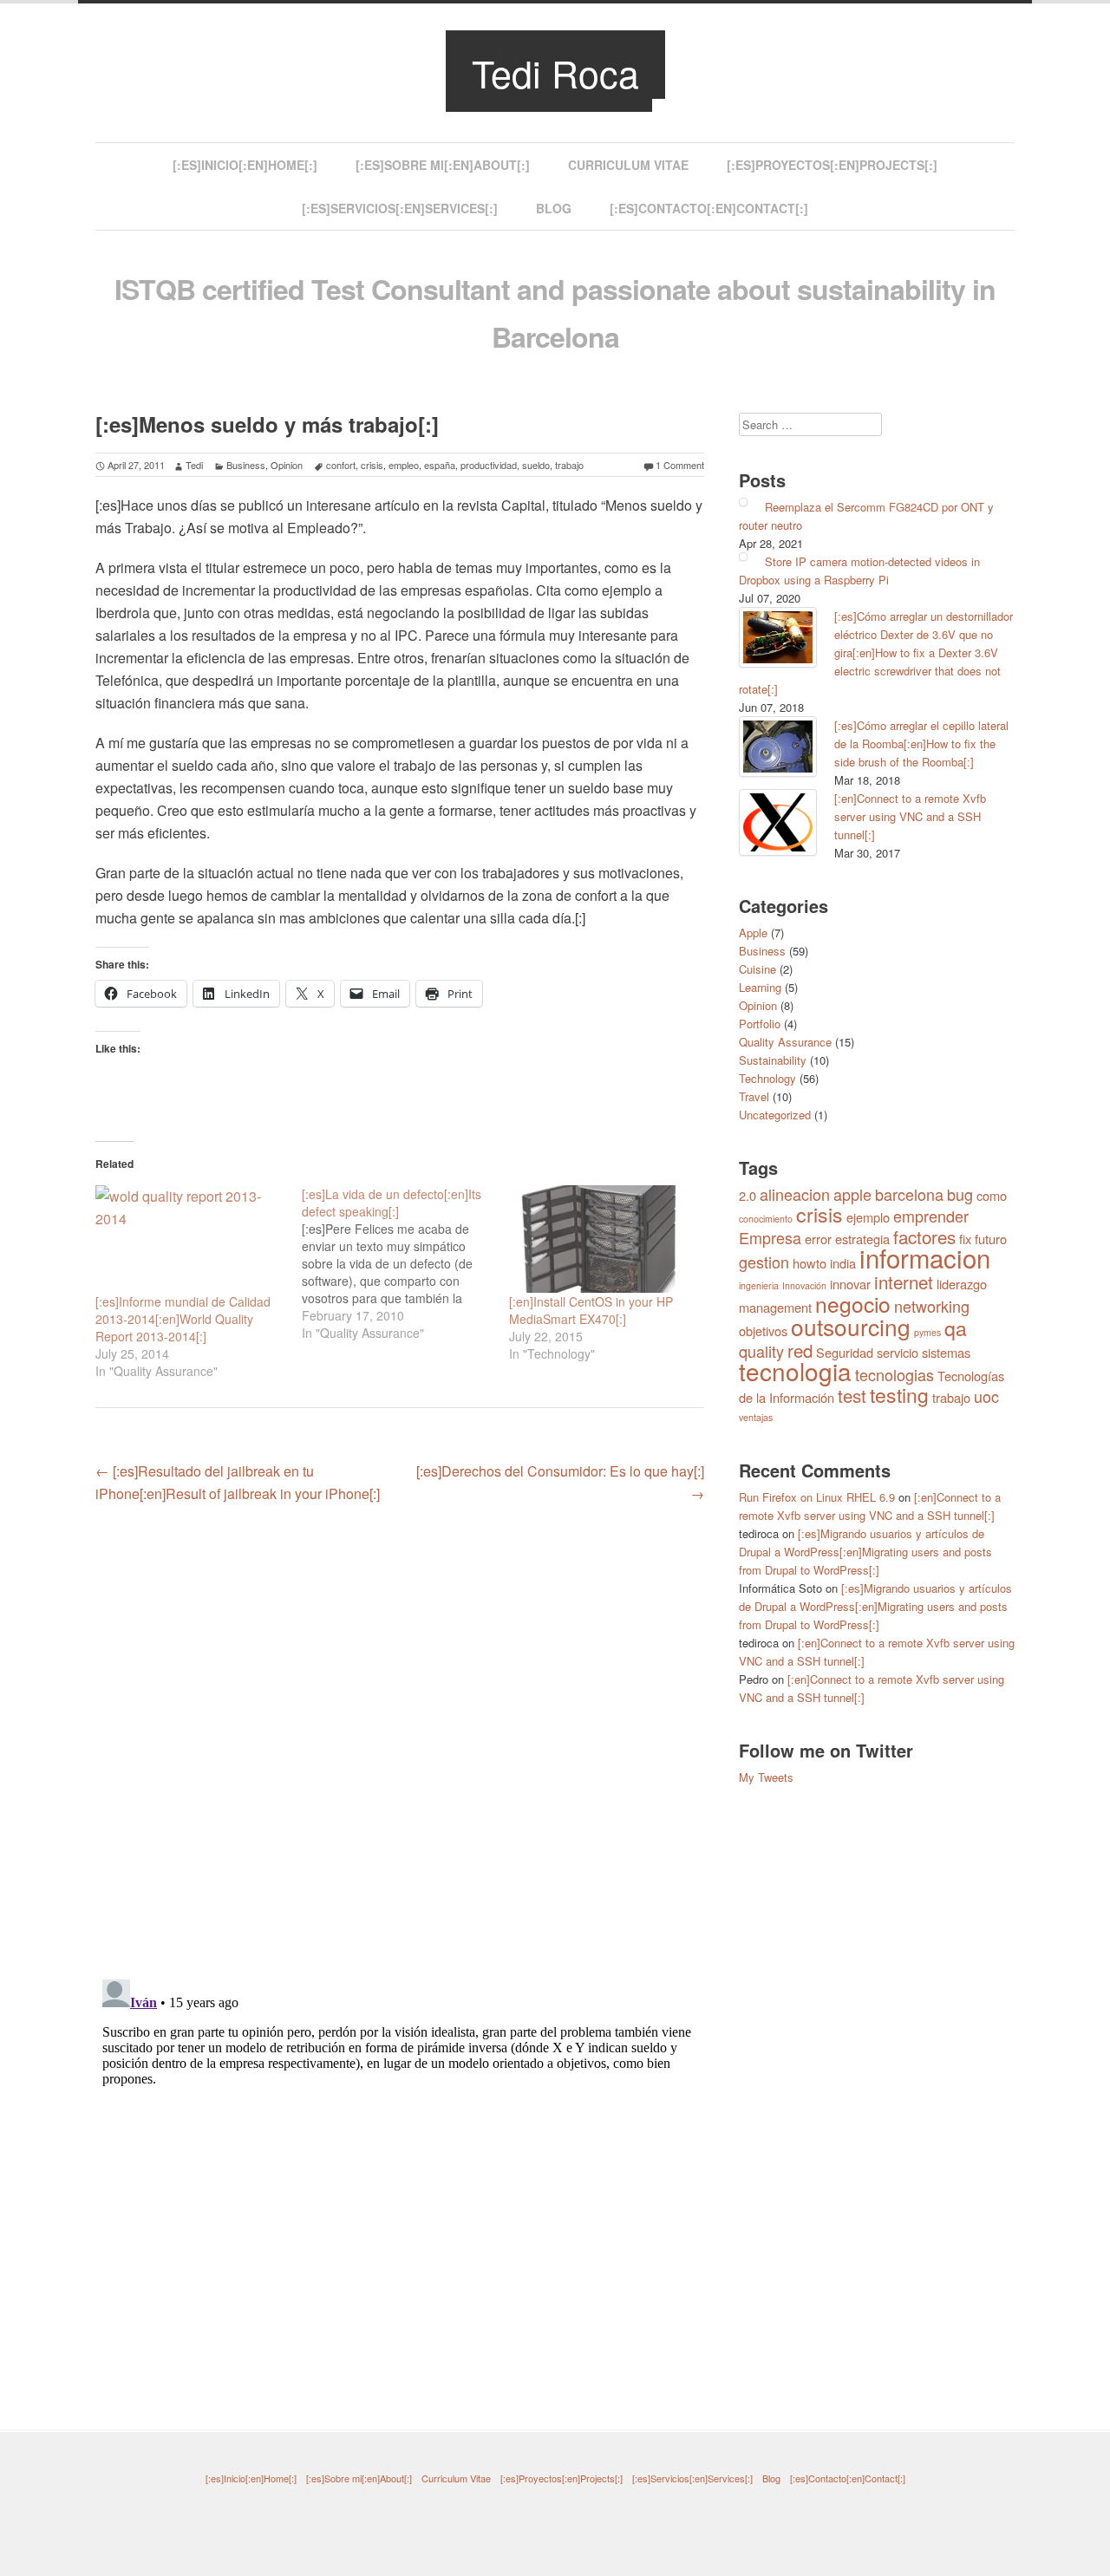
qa (956, 1328)
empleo (404, 465)
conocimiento (766, 1219)
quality (761, 1351)
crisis (372, 465)
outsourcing (851, 1326)
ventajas (756, 1417)
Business (246, 465)
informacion (925, 1257)
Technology (767, 1078)
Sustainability (773, 1060)
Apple (753, 933)
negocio (853, 1304)
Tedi (194, 465)
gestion (764, 1262)
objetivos (763, 1330)
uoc (986, 1396)
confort (341, 465)
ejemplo (868, 1217)
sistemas (946, 1352)
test (852, 1395)
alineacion (795, 1194)
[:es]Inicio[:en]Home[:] (245, 165)
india (843, 1263)
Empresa (770, 1237)
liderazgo (962, 1284)
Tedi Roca (555, 72)
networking (932, 1306)
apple (852, 1194)
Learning (760, 987)
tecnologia (795, 1371)
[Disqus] (400, 1739)
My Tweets (766, 1777)
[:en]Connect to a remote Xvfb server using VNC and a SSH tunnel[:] (910, 816)
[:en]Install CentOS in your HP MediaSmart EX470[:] (591, 1310)
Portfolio (760, 1024)
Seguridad (845, 1352)
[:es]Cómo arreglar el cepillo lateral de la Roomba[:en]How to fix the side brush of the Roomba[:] (921, 743)
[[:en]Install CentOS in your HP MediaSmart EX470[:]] (604, 1239)
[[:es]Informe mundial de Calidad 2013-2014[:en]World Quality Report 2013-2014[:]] (190, 1239)
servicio (898, 1352)
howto (810, 1263)
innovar (850, 1284)
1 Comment (680, 465)
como (992, 1195)
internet (904, 1281)
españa (440, 465)
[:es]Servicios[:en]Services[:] (400, 208)
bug (960, 1194)
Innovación (804, 1285)
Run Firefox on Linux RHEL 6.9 (817, 1497)
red (800, 1350)
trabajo (569, 465)
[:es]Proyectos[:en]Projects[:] (832, 165)
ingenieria (759, 1285)
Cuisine (757, 969)
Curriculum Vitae (628, 165)
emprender (931, 1216)
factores (924, 1236)
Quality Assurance (785, 1042)
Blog (554, 208)
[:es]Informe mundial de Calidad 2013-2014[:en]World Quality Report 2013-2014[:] (183, 1319)
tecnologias (895, 1374)
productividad (489, 465)
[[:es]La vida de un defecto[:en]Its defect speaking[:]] (405, 1263)
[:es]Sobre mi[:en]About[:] (443, 165)
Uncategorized (775, 1115)
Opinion (287, 465)
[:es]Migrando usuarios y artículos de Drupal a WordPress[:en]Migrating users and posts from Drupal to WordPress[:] (865, 1552)
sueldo (536, 465)
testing (899, 1395)
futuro (991, 1239)
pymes (927, 1332)
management (775, 1307)
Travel (754, 1096)
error (818, 1239)
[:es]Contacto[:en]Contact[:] (709, 208)
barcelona (909, 1194)
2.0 (748, 1195)
